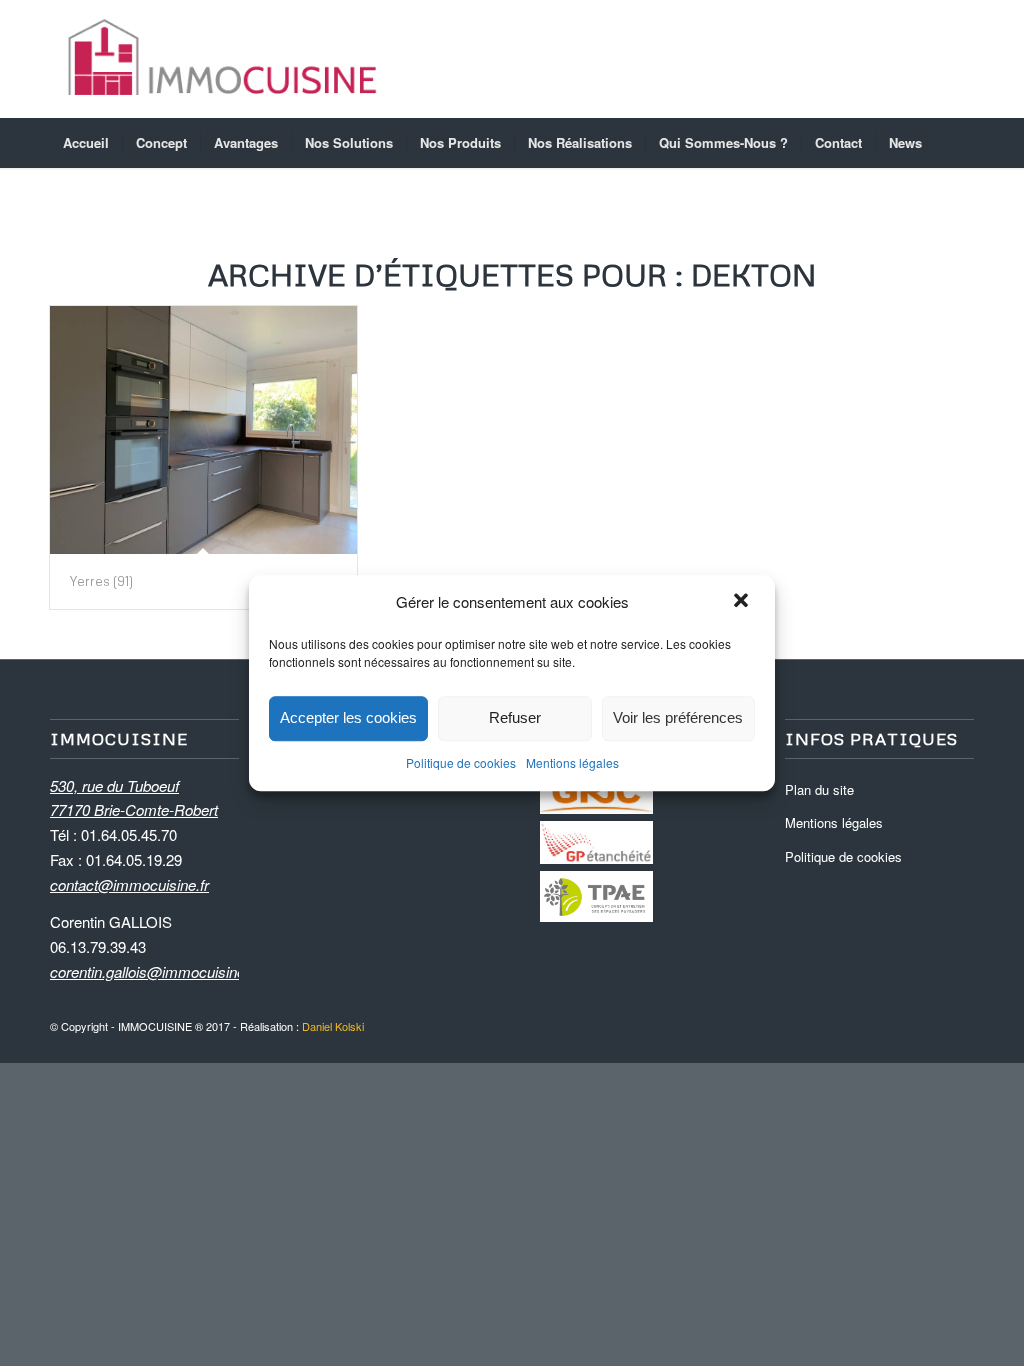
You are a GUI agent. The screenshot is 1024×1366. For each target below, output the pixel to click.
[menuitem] (86, 143)
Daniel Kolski (333, 1026)
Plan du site (819, 789)
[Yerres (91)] (203, 430)
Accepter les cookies (348, 718)
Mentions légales (572, 762)
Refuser (515, 718)
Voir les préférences (678, 718)
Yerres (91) (101, 581)
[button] (743, 603)
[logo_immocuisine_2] (222, 59)
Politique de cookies (461, 762)
